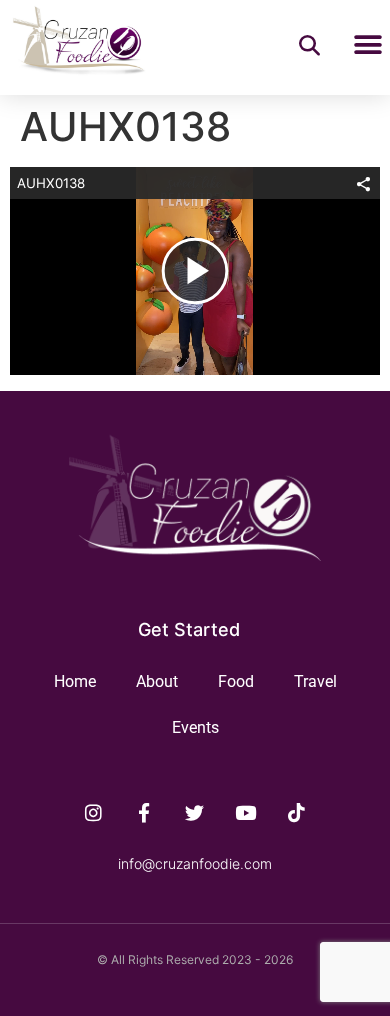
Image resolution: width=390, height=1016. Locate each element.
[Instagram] (94, 812)
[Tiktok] (297, 812)
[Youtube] (246, 812)
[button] (367, 44)
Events (195, 727)
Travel (315, 681)
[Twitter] (195, 812)
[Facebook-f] (144, 812)
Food (236, 681)
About (157, 681)
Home (75, 681)
